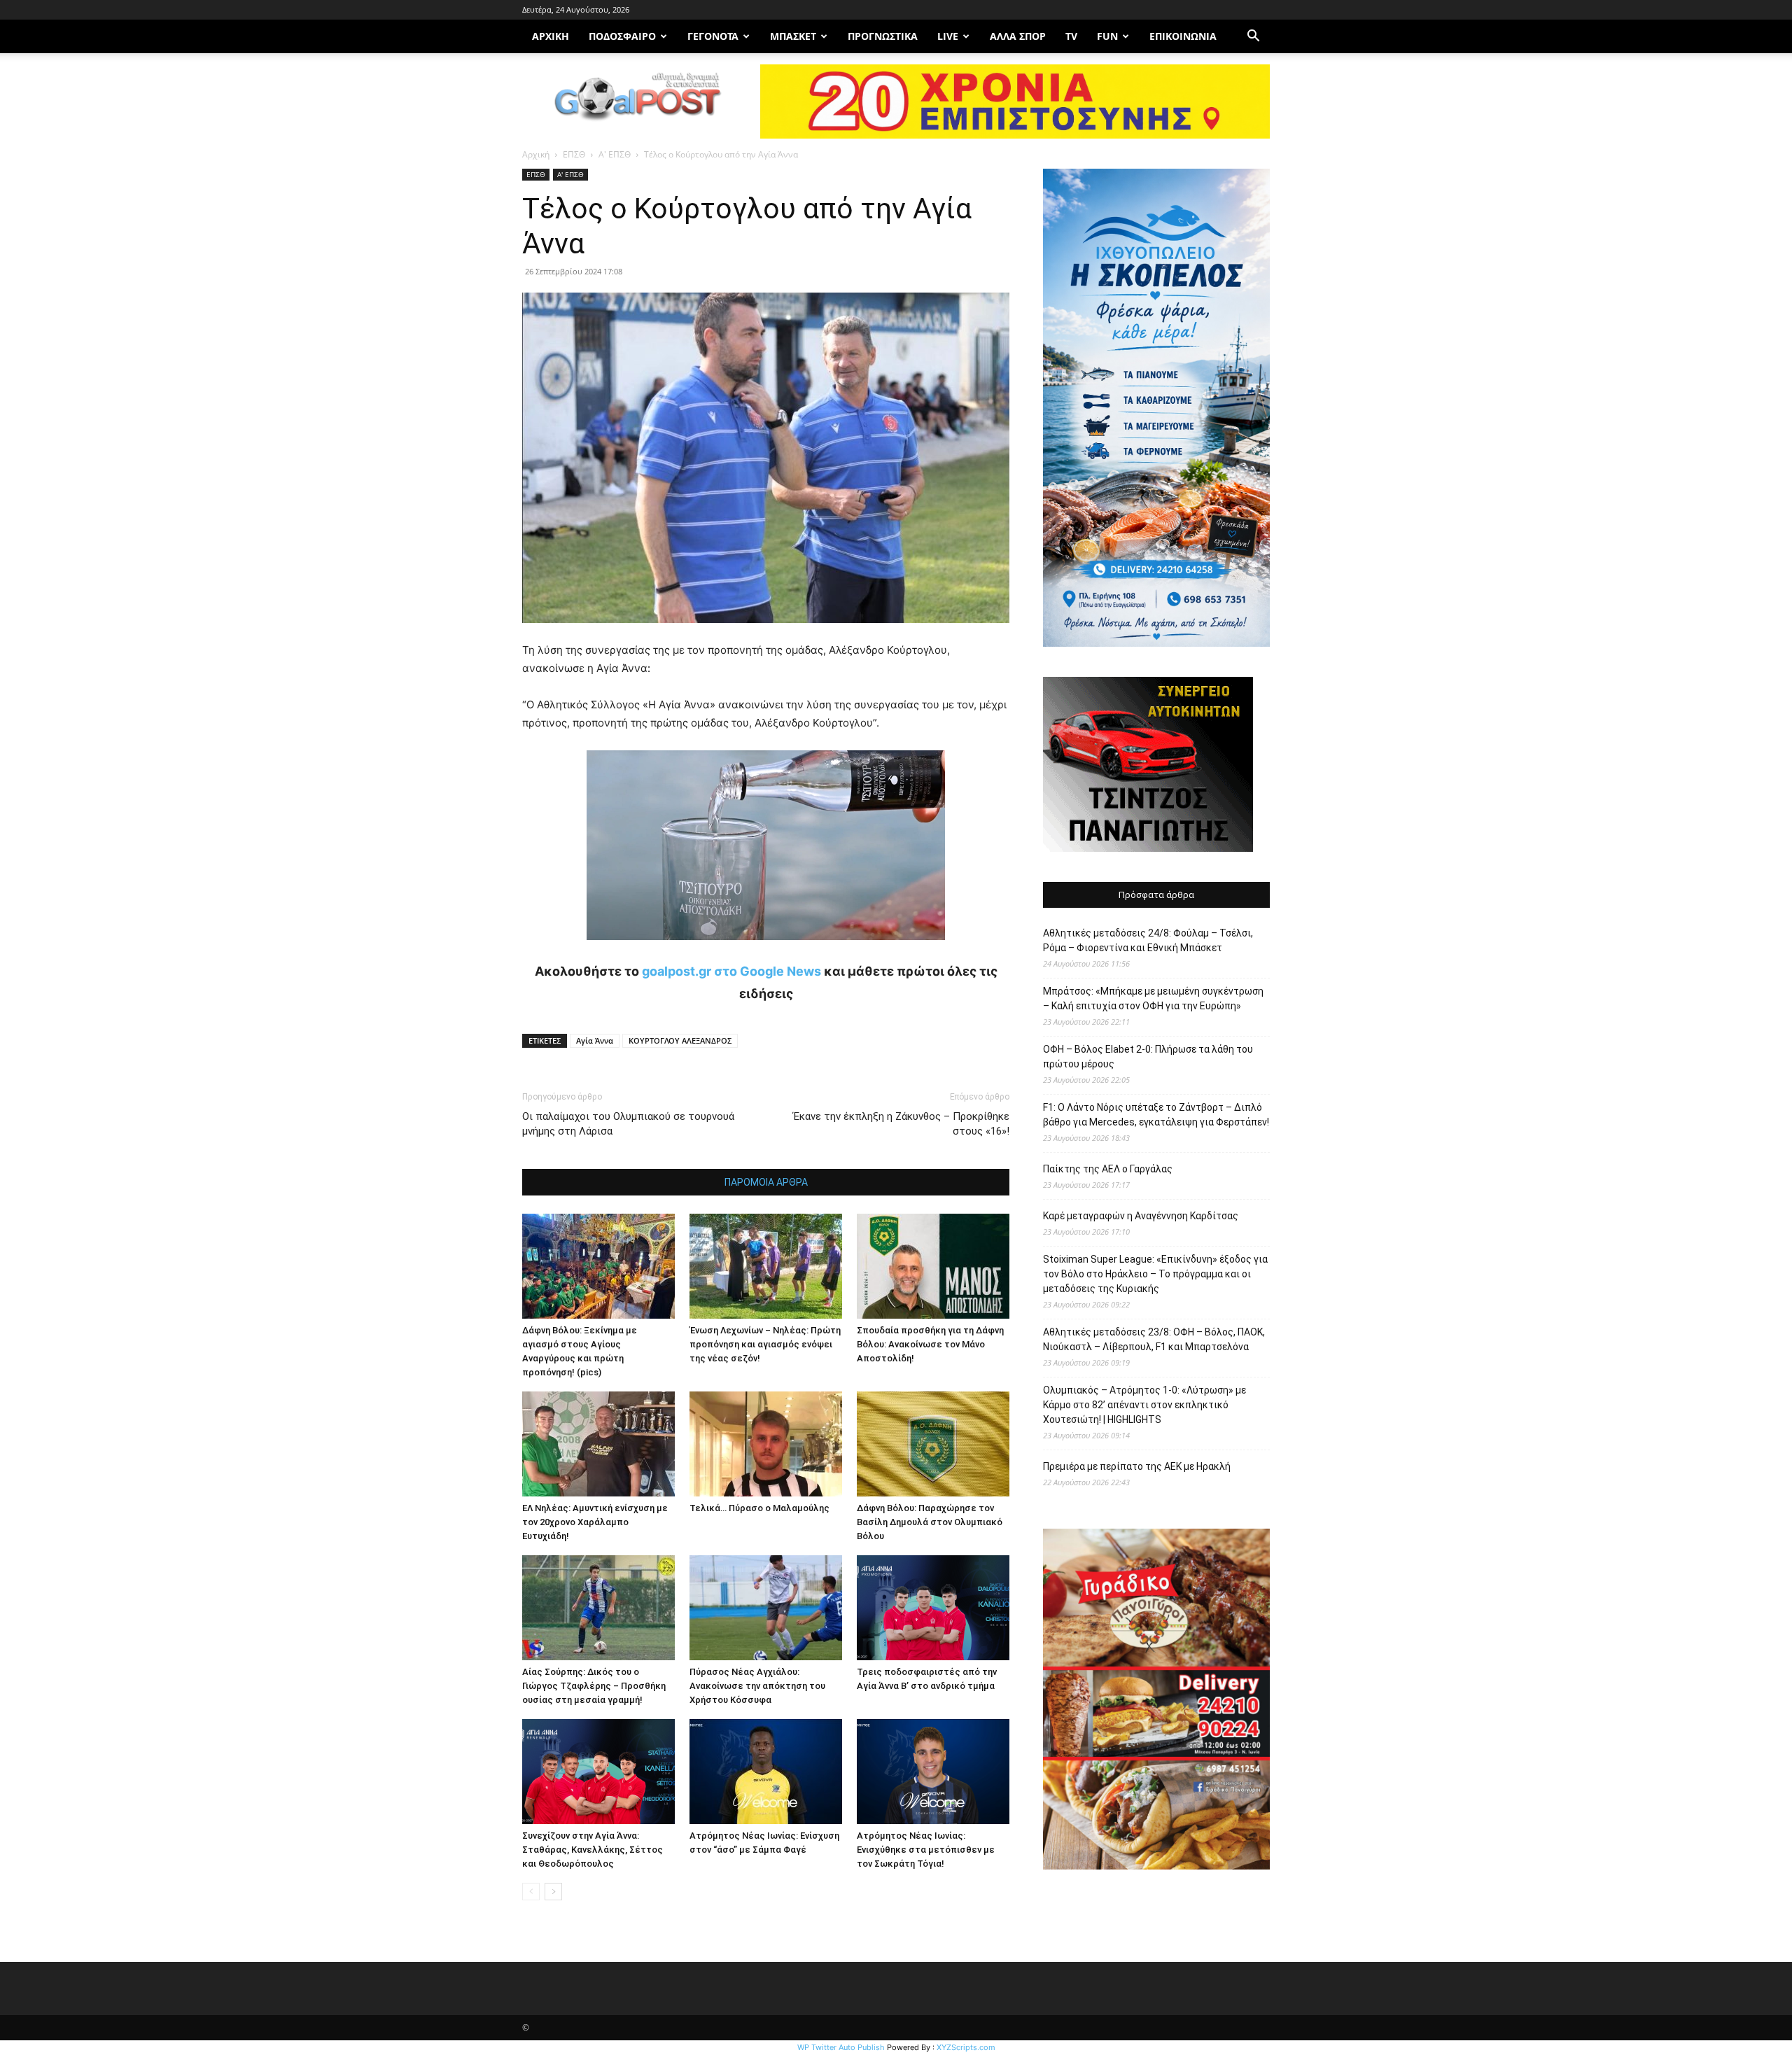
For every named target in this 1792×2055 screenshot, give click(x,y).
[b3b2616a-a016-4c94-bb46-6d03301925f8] (766, 951)
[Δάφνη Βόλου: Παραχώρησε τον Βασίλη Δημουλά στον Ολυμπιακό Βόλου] (933, 1444)
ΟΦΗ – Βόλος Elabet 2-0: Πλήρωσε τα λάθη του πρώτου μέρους (1148, 1057)
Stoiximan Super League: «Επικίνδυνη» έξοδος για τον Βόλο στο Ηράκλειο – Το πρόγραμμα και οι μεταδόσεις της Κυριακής (1155, 1274)
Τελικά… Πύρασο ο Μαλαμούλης (759, 1508)
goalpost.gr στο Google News (731, 971)
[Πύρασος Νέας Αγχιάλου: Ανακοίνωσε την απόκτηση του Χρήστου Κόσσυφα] (766, 1608)
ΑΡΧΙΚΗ (551, 36)
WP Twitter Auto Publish (841, 2047)
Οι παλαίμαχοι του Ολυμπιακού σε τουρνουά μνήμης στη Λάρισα (628, 1124)
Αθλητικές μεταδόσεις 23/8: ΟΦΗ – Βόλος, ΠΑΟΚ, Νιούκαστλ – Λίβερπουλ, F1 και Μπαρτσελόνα (1154, 1339)
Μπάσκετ (793, 36)
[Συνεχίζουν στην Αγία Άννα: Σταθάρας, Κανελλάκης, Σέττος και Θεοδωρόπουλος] (598, 1772)
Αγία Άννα (595, 1040)
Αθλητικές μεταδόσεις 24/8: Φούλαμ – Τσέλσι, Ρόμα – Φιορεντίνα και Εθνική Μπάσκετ (1148, 940)
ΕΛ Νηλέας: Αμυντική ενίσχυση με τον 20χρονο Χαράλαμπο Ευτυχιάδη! (595, 1522)
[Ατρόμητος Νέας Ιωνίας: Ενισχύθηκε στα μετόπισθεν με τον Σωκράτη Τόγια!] (933, 1772)
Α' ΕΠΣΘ (615, 154)
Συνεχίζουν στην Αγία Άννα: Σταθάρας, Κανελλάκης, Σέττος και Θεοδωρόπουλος (593, 1850)
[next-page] (553, 1892)
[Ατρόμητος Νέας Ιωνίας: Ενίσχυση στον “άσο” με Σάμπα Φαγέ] (766, 1772)
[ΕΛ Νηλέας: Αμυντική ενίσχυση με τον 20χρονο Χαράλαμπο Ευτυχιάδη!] (598, 1444)
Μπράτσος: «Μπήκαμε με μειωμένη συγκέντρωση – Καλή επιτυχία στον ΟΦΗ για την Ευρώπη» (1153, 998)
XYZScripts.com (966, 2047)
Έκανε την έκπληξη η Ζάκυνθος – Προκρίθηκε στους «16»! (901, 1124)
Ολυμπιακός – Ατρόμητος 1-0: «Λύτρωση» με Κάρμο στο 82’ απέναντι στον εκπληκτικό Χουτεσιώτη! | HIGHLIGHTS (1144, 1405)
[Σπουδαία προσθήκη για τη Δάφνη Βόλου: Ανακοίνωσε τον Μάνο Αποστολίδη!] (933, 1266)
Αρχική (536, 154)
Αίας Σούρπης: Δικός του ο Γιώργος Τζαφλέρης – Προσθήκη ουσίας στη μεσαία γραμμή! (594, 1686)
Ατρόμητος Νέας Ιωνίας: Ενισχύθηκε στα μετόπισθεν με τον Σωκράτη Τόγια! (926, 1850)
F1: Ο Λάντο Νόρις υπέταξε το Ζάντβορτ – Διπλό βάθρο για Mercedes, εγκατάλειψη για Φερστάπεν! (1156, 1115)
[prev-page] (531, 1892)
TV (1071, 36)
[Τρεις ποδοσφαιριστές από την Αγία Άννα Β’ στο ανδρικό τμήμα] (933, 1608)
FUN (1107, 36)
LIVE (948, 36)
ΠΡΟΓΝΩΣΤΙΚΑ (883, 36)
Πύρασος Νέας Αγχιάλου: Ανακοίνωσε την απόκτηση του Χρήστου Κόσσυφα (757, 1686)
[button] (1253, 37)
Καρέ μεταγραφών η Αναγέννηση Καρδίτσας (1141, 1216)
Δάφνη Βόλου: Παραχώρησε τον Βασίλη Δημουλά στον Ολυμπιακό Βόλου (930, 1522)
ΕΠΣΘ (574, 154)
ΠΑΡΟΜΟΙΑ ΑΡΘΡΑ (766, 1182)
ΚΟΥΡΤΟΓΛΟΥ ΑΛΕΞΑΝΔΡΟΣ (680, 1040)
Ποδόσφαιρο (622, 36)
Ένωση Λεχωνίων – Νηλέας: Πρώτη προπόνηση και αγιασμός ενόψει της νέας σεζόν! (765, 1344)
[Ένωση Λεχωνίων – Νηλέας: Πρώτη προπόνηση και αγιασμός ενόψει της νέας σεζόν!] (766, 1266)
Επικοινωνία (1183, 36)
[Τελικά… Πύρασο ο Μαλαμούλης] (766, 1444)
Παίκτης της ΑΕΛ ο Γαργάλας (1108, 1169)
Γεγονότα (713, 36)
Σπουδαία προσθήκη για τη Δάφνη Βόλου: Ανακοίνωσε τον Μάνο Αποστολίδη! (930, 1344)
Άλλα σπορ (1018, 36)
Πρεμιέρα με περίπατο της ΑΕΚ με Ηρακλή (1137, 1466)
